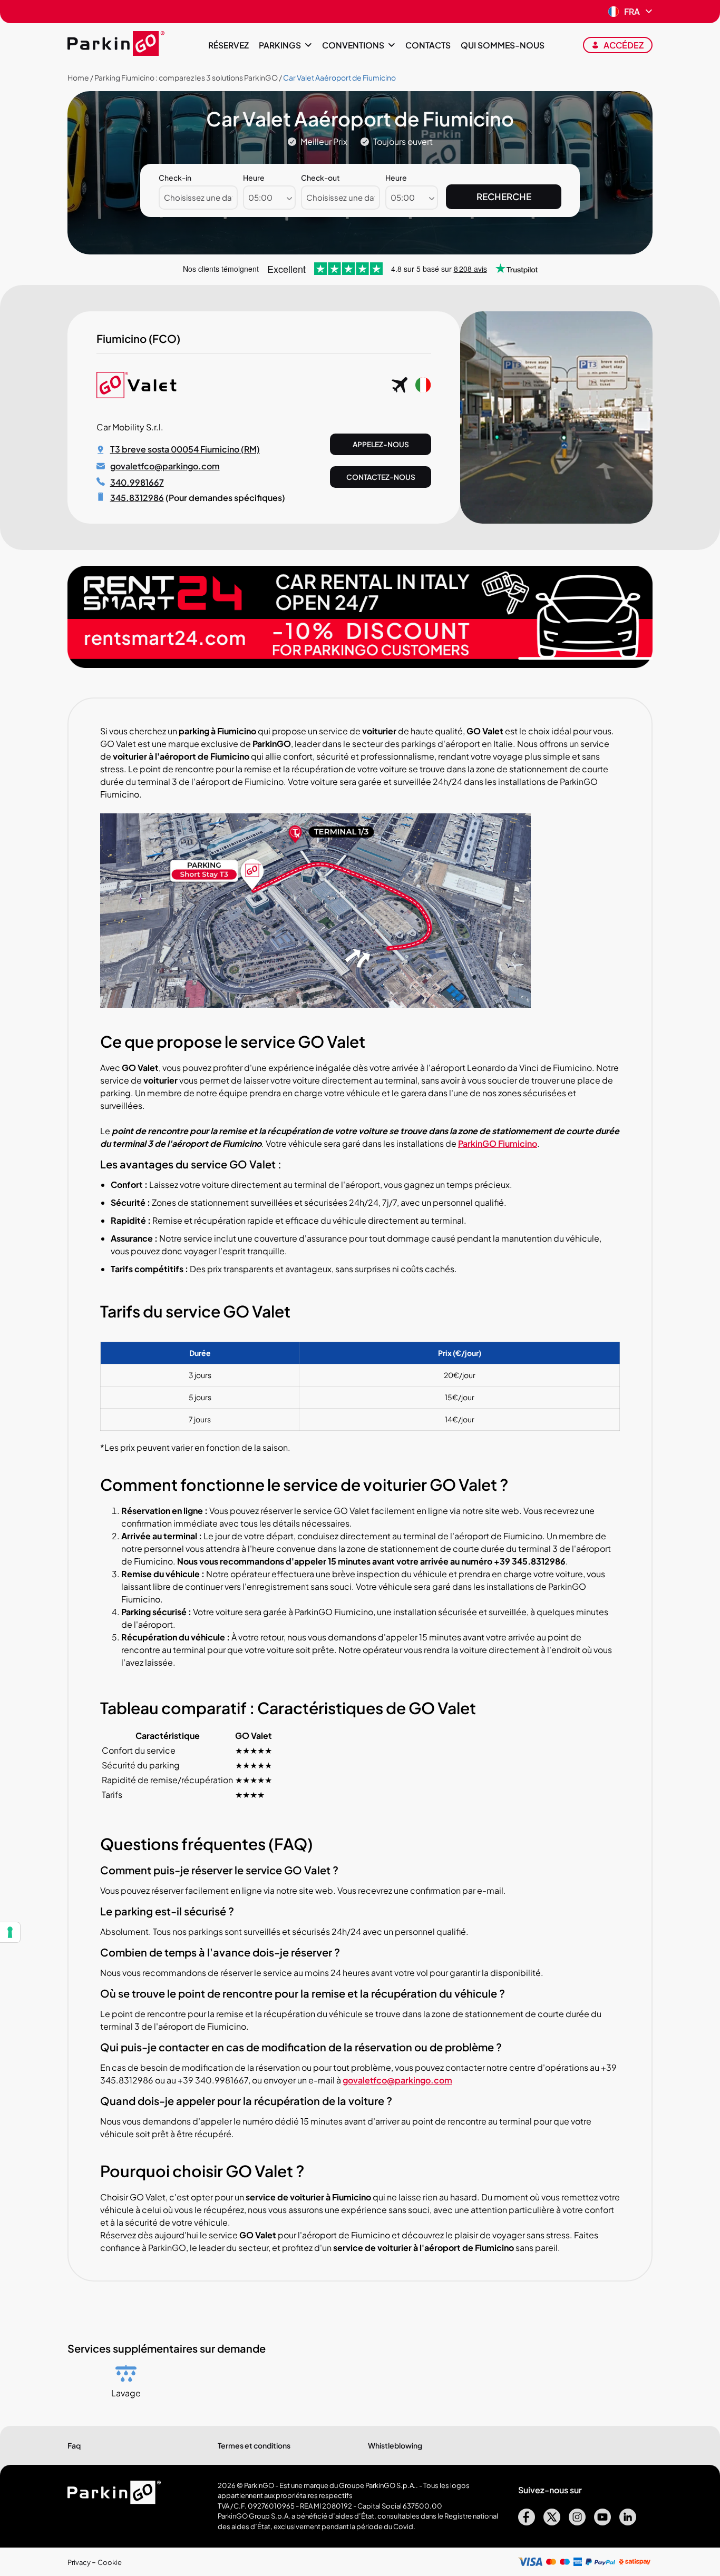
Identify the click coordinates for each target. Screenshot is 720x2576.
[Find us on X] (552, 2522)
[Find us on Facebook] (527, 2522)
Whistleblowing (395, 2445)
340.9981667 (137, 482)
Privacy (80, 2562)
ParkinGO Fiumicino (498, 1143)
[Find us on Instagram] (577, 2522)
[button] (630, 12)
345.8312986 (137, 498)
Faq (74, 2445)
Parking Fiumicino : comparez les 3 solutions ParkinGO (186, 77)
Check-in (175, 178)
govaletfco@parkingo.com (165, 466)
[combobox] (269, 198)
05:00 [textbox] (260, 197)
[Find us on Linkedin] (628, 2522)
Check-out (320, 178)
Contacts (428, 45)
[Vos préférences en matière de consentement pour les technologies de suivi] (10, 1932)
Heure (254, 178)
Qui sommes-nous (503, 45)
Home (78, 77)
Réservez (228, 45)
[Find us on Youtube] (602, 2522)
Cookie (110, 2562)
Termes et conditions (254, 2445)
